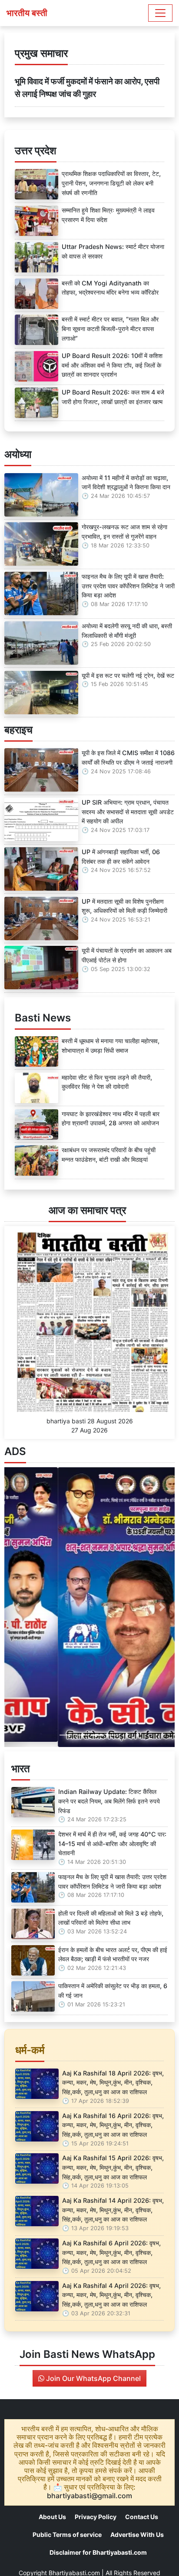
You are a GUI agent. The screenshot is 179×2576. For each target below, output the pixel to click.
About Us (52, 2517)
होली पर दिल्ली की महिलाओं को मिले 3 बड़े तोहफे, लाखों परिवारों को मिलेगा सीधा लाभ (111, 1918)
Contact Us (142, 2517)
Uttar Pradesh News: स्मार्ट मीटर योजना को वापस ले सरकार (113, 251)
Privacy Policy (96, 2517)
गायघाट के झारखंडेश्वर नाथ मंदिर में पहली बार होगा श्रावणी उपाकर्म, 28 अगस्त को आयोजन (111, 1119)
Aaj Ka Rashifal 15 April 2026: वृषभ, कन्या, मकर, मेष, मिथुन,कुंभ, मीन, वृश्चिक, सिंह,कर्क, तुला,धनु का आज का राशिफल (113, 2167)
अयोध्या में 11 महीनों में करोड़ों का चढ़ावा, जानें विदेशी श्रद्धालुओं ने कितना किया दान (126, 482)
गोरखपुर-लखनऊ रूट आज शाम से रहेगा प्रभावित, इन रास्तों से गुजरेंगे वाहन (124, 532)
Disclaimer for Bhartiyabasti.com (98, 2552)
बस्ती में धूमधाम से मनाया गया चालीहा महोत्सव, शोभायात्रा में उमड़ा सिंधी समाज (111, 1046)
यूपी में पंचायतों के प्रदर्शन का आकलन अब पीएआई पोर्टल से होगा (127, 955)
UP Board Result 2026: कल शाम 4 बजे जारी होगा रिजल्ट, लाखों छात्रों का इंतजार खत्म (113, 397)
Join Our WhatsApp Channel (93, 2378)
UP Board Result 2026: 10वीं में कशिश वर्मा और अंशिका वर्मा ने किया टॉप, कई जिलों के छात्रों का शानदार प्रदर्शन (112, 365)
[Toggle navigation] (160, 13)
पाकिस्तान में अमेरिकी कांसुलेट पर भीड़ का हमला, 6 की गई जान (113, 1991)
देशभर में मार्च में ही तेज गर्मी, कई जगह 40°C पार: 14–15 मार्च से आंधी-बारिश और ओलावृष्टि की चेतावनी (112, 1843)
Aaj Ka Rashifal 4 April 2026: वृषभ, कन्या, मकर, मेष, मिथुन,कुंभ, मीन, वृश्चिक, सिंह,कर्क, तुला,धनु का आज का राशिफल (111, 2295)
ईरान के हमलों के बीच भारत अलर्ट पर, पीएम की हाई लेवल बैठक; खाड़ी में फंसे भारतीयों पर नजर (113, 1954)
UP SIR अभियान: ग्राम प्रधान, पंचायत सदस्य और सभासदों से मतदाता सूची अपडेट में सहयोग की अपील (128, 812)
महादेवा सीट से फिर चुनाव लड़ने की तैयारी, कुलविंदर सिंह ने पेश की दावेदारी (107, 1082)
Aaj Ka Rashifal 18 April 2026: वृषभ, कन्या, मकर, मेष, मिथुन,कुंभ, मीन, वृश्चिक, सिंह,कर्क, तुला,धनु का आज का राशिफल (113, 2082)
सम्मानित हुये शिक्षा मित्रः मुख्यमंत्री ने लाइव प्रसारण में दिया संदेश (108, 215)
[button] (17, 1607)
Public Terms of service (67, 2535)
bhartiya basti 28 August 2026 (90, 1421)
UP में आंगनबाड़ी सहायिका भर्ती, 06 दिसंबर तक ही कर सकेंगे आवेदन (121, 857)
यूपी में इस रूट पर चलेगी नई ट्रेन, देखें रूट (128, 675)
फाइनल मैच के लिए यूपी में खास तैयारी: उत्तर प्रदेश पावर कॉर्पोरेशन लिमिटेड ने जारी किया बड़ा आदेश (128, 586)
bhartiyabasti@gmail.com (89, 2496)
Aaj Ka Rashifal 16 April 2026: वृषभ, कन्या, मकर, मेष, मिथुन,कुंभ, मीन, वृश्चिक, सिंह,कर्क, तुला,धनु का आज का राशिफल (113, 2125)
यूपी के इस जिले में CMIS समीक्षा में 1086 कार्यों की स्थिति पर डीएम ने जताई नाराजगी (128, 758)
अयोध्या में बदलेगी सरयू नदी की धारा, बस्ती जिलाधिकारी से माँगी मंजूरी (127, 631)
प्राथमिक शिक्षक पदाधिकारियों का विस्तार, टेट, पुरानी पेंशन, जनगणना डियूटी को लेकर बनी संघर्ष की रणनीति (111, 183)
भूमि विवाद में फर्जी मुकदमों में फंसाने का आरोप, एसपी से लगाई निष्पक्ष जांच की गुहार (87, 88)
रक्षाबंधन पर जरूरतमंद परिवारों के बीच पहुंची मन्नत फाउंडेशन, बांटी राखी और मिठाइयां (109, 1155)
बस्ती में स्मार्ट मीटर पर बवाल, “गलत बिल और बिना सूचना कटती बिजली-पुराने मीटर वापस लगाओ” (110, 328)
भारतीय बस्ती (27, 13)
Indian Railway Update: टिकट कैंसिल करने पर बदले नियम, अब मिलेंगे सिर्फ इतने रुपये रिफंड (109, 1801)
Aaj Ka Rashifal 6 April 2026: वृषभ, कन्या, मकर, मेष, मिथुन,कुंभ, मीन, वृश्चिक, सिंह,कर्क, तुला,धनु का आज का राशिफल (111, 2252)
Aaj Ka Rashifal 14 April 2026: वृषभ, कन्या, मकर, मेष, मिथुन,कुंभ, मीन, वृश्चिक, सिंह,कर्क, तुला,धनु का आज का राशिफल (113, 2210)
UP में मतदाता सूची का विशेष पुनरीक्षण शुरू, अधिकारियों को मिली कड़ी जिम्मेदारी (124, 906)
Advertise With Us (137, 2535)
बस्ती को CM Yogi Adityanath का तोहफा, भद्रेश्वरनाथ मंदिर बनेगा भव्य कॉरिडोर (110, 288)
